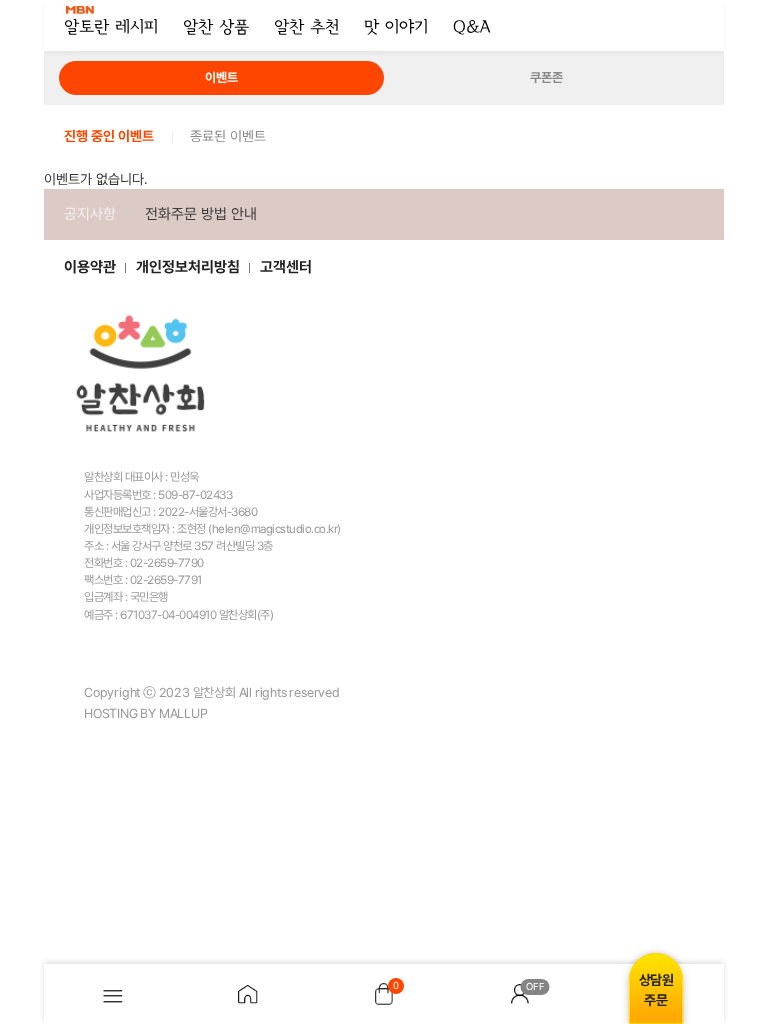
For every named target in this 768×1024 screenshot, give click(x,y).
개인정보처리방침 (188, 267)
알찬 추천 (306, 28)
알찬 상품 (216, 28)
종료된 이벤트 (228, 136)
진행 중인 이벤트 (109, 136)
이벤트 (221, 77)
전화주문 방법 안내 (201, 214)
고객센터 (286, 267)
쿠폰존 (546, 77)
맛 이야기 (396, 28)
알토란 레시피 (111, 28)
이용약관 (90, 267)
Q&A (471, 28)
